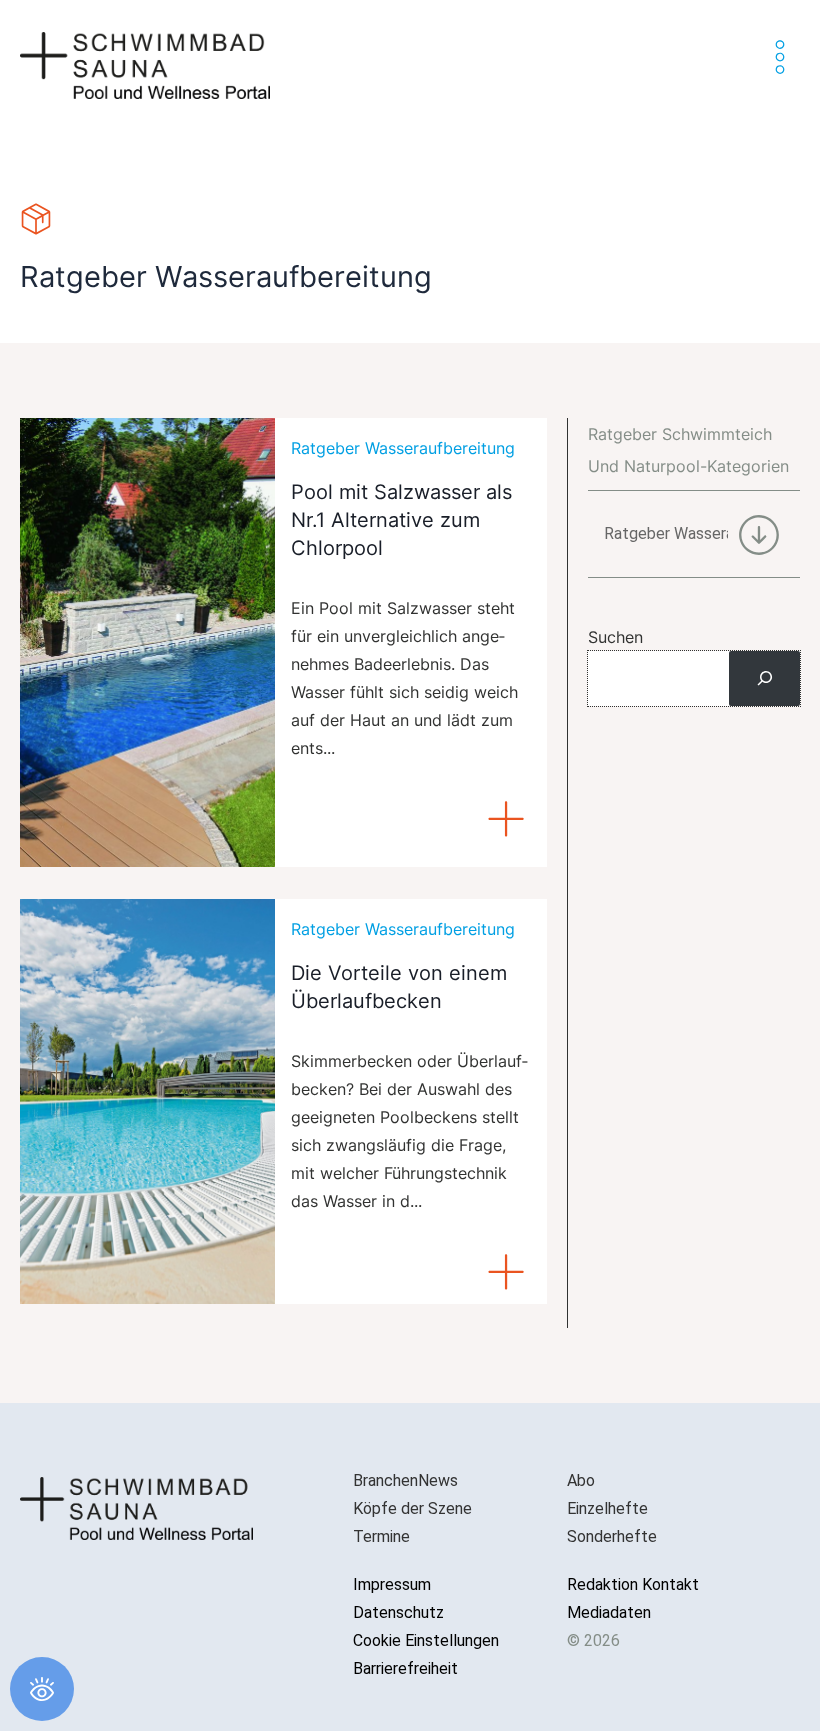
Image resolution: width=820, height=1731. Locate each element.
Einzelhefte (607, 1508)
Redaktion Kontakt (633, 1584)
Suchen (615, 637)
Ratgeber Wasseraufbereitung (403, 448)
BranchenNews (405, 1480)
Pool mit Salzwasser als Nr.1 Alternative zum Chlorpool (401, 520)
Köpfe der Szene (412, 1508)
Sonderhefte (612, 1536)
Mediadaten (609, 1612)
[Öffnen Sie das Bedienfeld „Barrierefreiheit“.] (42, 1689)
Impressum (392, 1584)
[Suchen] (764, 678)
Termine (381, 1536)
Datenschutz (398, 1612)
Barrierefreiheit (405, 1668)
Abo (581, 1480)
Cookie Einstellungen (426, 1640)
